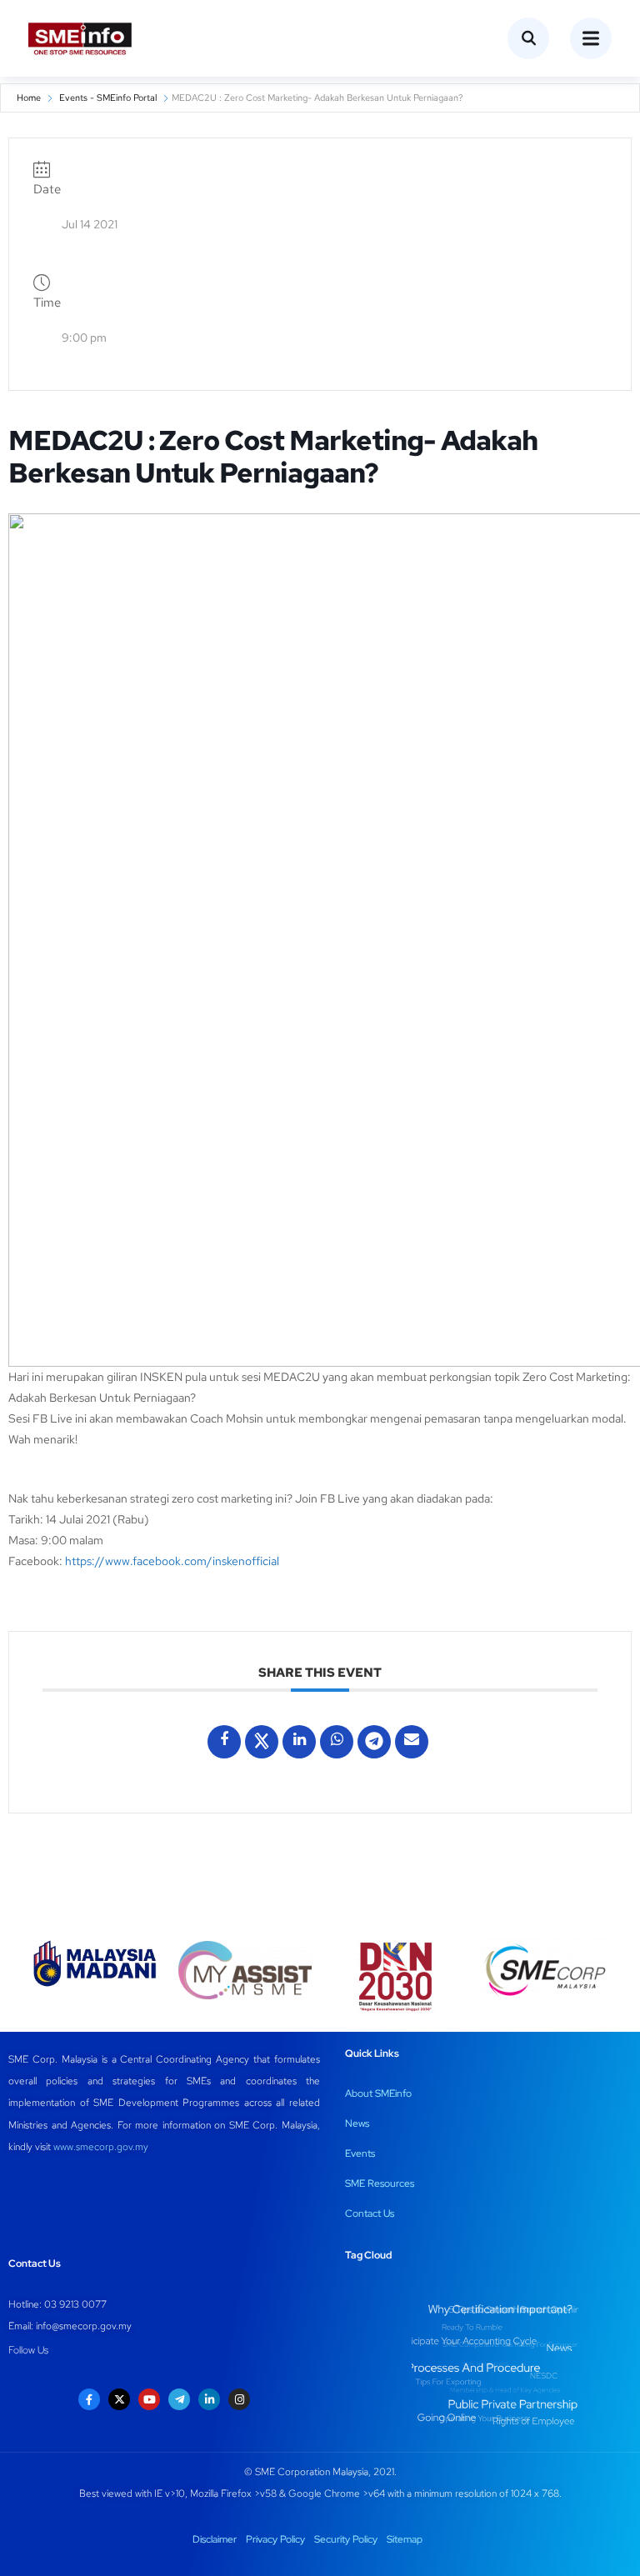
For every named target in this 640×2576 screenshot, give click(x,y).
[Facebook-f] (89, 2399)
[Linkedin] (299, 1742)
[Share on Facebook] (224, 1742)
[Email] (412, 1742)
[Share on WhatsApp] (337, 1742)
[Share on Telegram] (374, 1742)
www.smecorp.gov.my (101, 2147)
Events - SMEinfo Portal (108, 98)
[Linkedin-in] (209, 2399)
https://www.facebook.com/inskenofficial (172, 1561)
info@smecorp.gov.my (84, 2326)
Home (29, 98)
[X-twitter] (119, 2399)
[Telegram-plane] (179, 2399)
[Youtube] (149, 2399)
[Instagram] (239, 2399)
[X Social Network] (262, 1742)
